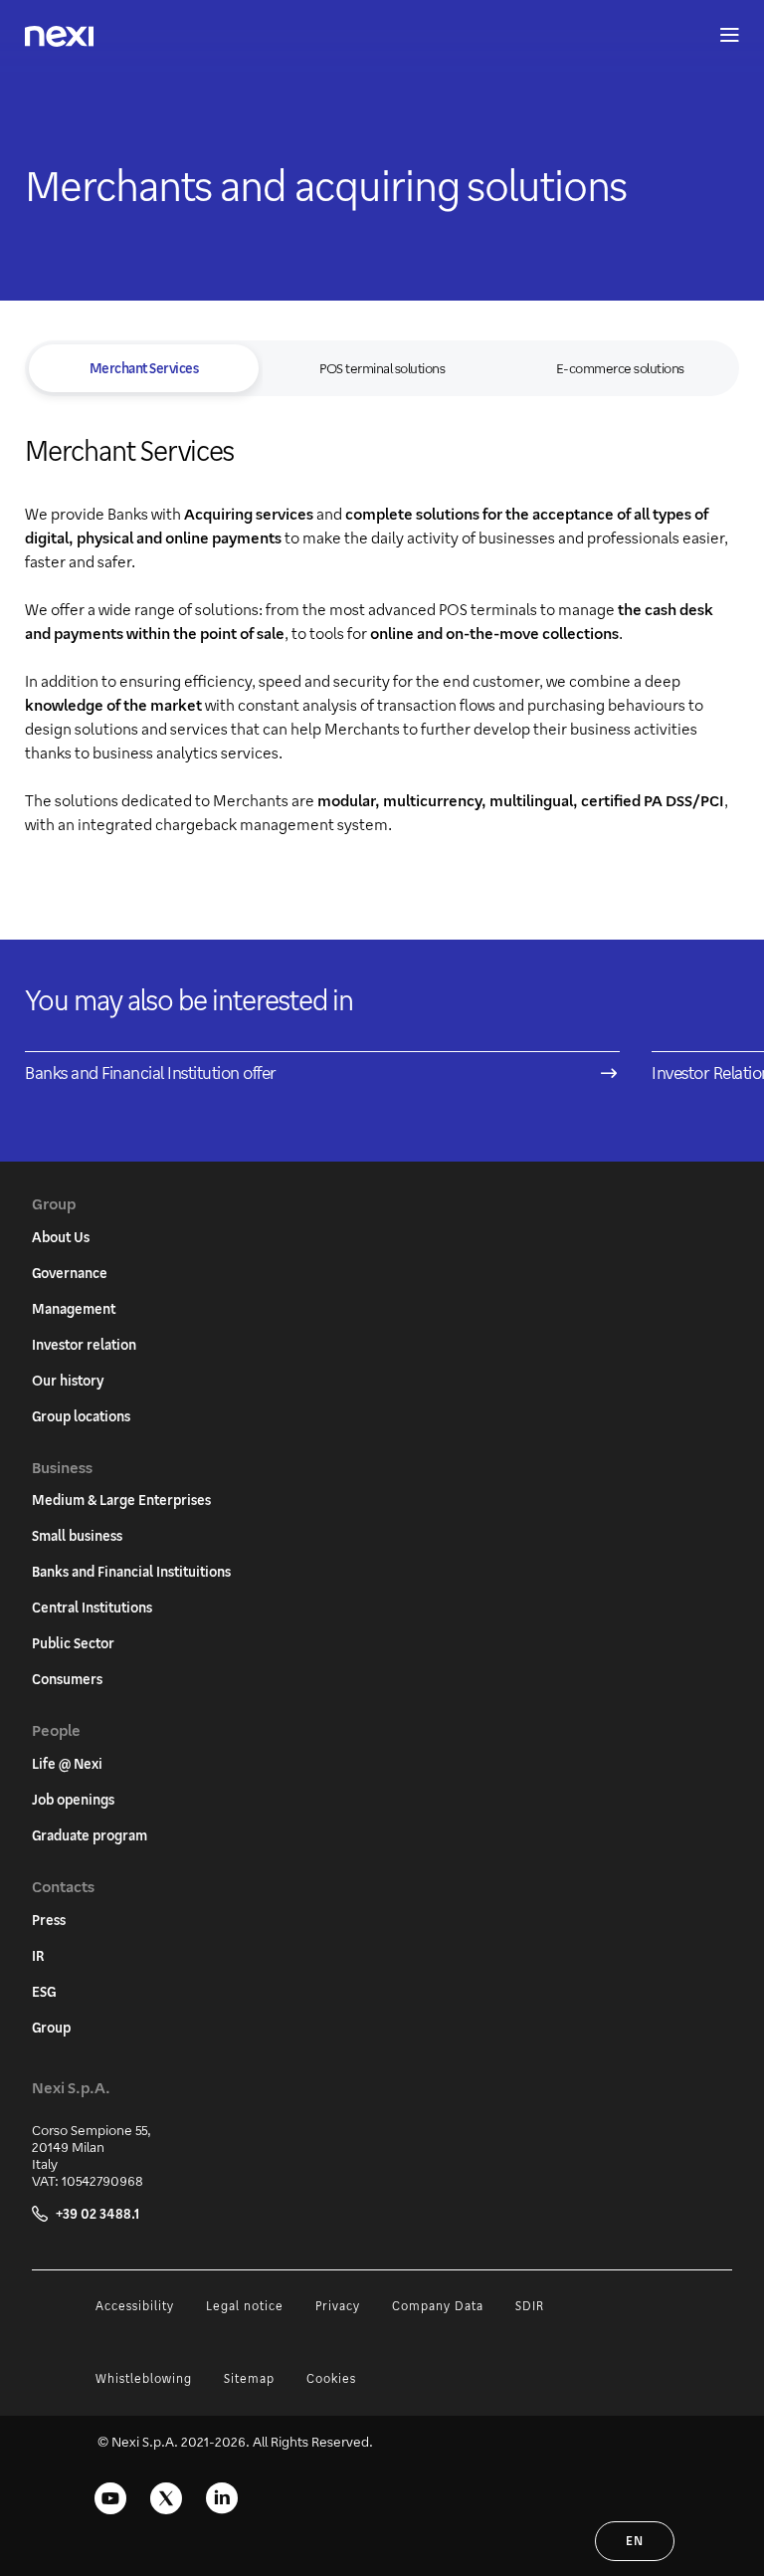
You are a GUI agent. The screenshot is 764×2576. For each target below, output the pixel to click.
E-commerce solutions (620, 368)
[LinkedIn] (222, 2498)
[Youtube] (110, 2498)
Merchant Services (144, 368)
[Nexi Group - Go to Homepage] (59, 36)
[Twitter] (166, 2498)
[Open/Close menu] (720, 36)
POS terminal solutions (382, 368)
